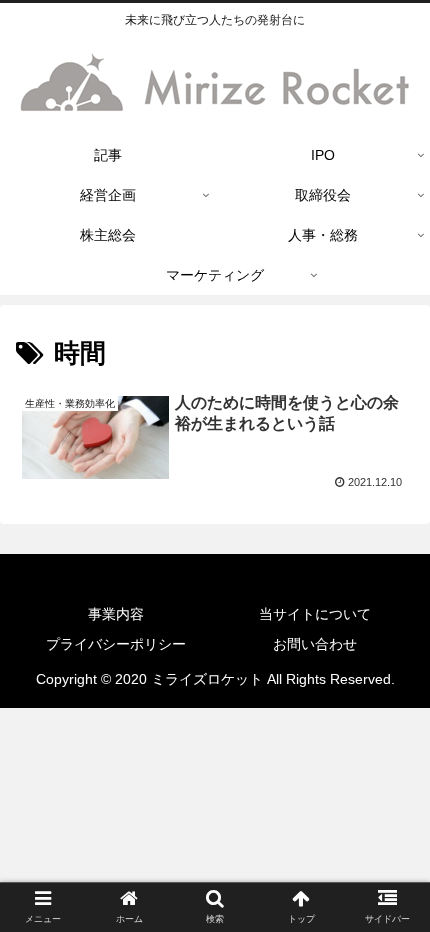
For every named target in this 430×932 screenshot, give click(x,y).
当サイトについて (315, 614)
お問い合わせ (315, 644)
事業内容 (116, 614)
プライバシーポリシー (116, 644)
